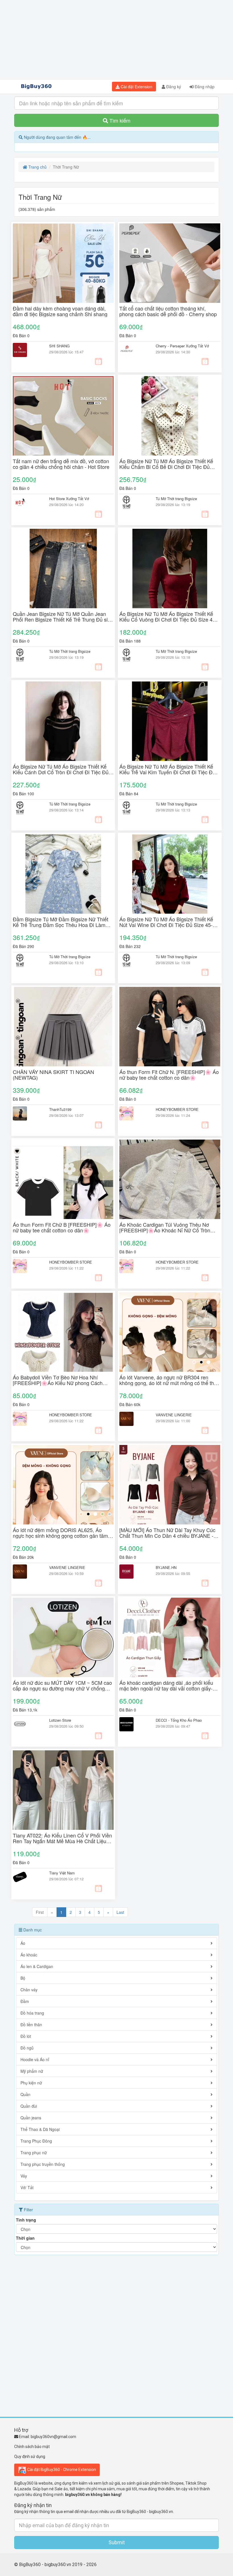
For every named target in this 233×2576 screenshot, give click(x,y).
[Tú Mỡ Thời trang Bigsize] (133, 503)
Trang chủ (37, 167)
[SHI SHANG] (27, 350)
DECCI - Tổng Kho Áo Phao (179, 1720)
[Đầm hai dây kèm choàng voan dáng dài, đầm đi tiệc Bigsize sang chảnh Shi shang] (63, 263)
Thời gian (25, 2238)
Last (120, 1912)
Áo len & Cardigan (37, 1966)
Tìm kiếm (119, 120)
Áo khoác (29, 1955)
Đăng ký (173, 87)
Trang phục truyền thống (43, 2164)
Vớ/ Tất (27, 2187)
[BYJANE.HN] (133, 1572)
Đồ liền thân (31, 2025)
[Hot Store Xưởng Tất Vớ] (27, 503)
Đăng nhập (204, 87)
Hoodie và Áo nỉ (35, 2059)
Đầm (25, 2001)
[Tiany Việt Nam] (27, 1877)
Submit (117, 2542)
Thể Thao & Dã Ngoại (40, 2129)
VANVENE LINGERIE (174, 1415)
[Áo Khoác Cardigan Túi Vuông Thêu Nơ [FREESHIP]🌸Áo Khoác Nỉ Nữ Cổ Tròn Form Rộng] (170, 1179)
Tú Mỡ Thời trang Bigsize (176, 499)
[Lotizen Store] (27, 1724)
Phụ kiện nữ (31, 2083)
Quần (25, 2094)
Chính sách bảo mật (32, 2447)
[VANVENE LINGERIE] (133, 1419)
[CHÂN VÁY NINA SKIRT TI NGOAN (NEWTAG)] (63, 1027)
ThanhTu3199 (60, 1109)
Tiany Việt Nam (62, 1873)
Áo (23, 1943)
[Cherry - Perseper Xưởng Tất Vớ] (133, 350)
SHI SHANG (59, 346)
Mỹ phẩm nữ (32, 2071)
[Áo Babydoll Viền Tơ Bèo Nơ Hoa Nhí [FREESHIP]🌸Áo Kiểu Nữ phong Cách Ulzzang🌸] (63, 1332)
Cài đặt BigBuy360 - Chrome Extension (61, 2469)
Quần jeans (31, 2118)
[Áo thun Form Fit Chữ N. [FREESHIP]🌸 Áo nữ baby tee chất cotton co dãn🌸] (170, 1027)
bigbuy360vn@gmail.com (53, 2437)
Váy (24, 2176)
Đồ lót (26, 2036)
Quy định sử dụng (30, 2457)
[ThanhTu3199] (27, 1113)
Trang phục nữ (34, 2153)
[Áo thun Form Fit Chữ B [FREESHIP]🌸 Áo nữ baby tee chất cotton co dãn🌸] (63, 1179)
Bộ (23, 1978)
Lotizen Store (60, 1720)
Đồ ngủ (27, 2048)
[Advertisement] (116, 40)
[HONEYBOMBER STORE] (133, 1113)
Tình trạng (26, 2220)
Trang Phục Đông (36, 2141)
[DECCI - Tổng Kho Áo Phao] (133, 1724)
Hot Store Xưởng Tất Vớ (69, 499)
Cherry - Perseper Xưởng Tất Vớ (182, 346)
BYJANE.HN (166, 1567)
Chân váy (29, 1990)
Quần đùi (29, 2106)
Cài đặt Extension (136, 87)
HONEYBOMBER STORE (177, 1109)
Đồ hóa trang (32, 2013)
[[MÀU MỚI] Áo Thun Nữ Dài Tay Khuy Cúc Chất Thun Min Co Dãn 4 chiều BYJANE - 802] (170, 1485)
